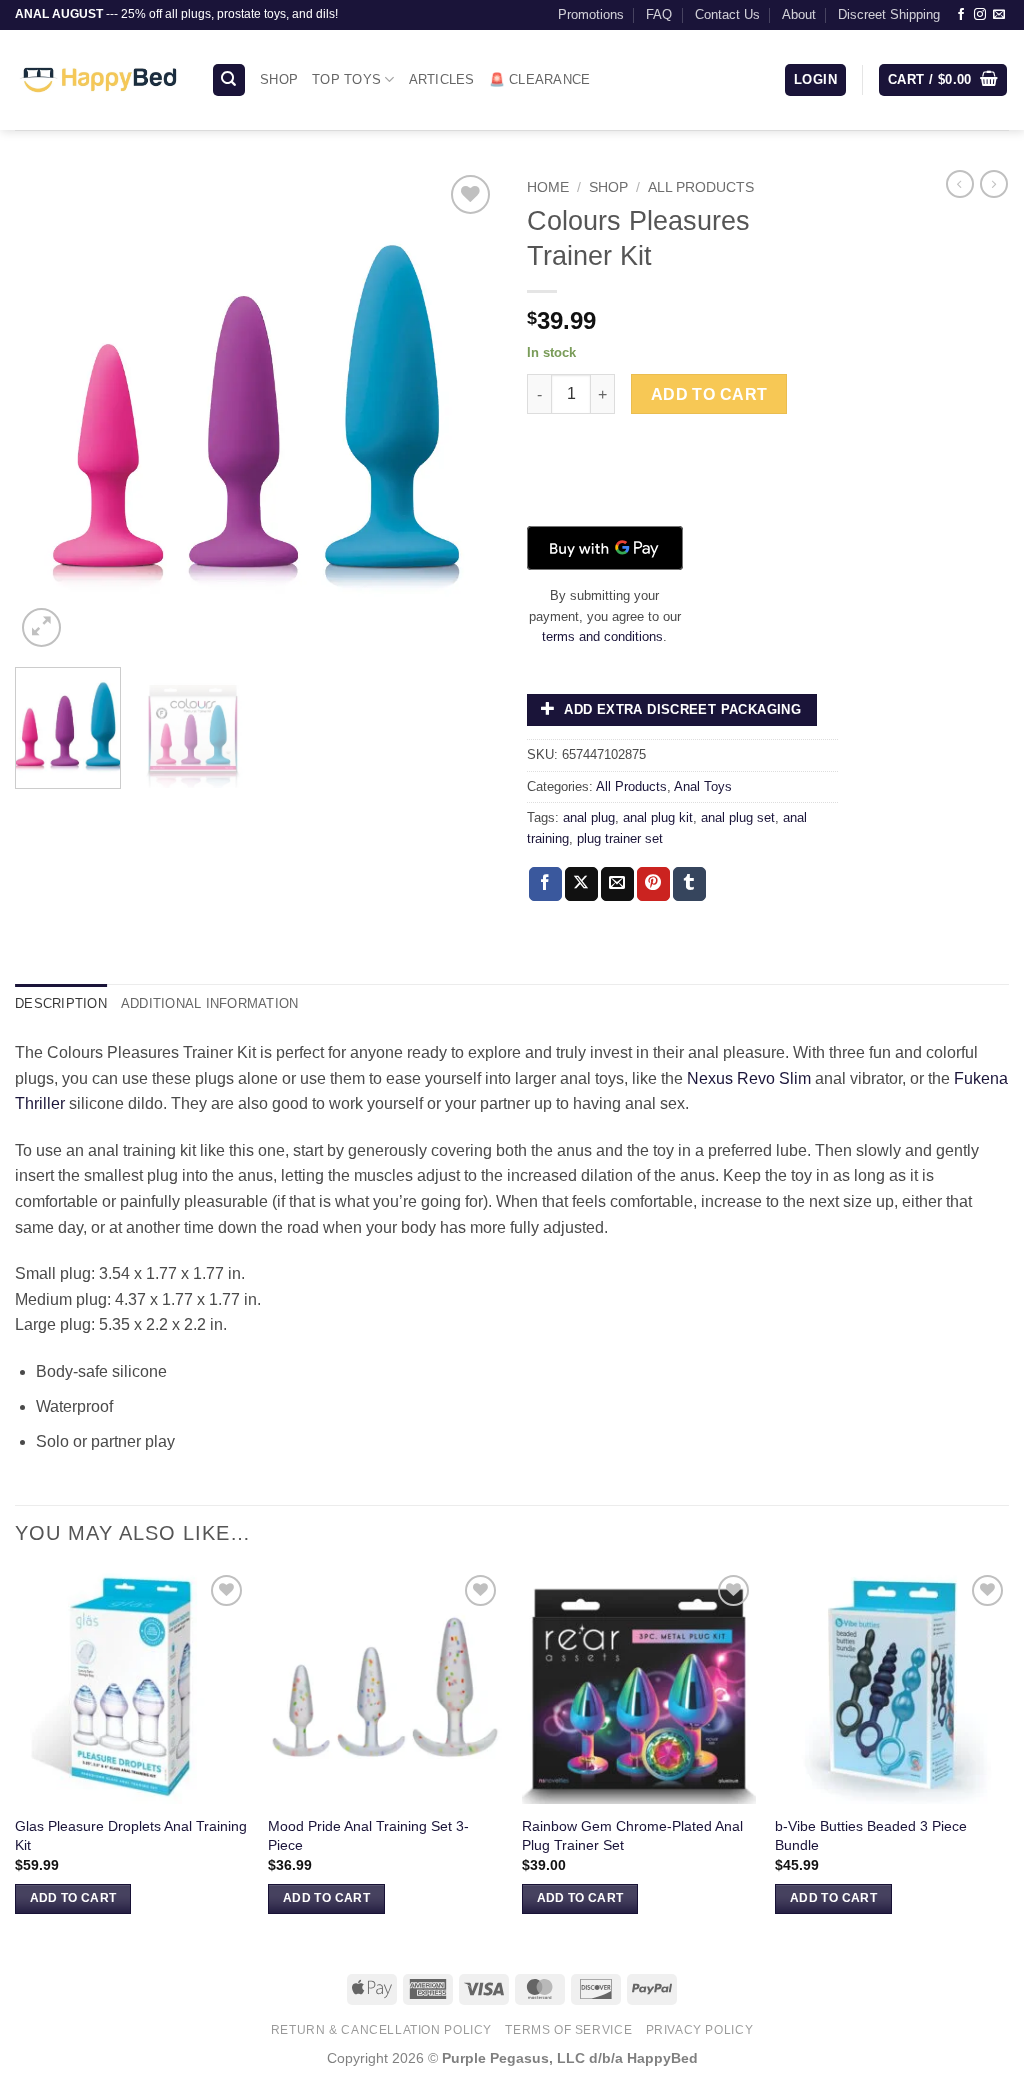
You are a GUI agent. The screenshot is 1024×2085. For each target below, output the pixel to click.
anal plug (589, 817)
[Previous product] (994, 184)
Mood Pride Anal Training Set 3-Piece (368, 1835)
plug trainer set (620, 838)
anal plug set (738, 817)
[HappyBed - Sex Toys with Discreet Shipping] (98, 80)
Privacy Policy (700, 2030)
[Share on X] (581, 884)
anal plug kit (658, 817)
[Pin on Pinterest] (653, 884)
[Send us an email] (999, 15)
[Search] (229, 80)
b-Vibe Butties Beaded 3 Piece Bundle (871, 1835)
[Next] (462, 411)
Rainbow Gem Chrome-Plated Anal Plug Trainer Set (632, 1835)
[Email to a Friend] (617, 884)
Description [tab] (61, 1003)
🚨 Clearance (540, 79)
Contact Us (727, 14)
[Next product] (960, 184)
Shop (279, 79)
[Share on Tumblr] (689, 884)
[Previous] (50, 411)
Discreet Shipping (889, 14)
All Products (701, 187)
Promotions (591, 14)
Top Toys (346, 79)
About (799, 14)
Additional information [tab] (210, 1003)
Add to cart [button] (73, 1898)
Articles (442, 79)
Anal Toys (703, 786)
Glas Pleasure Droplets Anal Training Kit (131, 1835)
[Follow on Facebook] (961, 15)
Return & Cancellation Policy (381, 2030)
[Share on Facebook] (545, 884)
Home (548, 187)
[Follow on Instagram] (980, 15)
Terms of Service (568, 2030)
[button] (815, 80)
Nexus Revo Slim (749, 1078)
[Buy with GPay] (605, 548)
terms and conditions (602, 636)
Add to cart (709, 394)
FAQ (659, 14)
